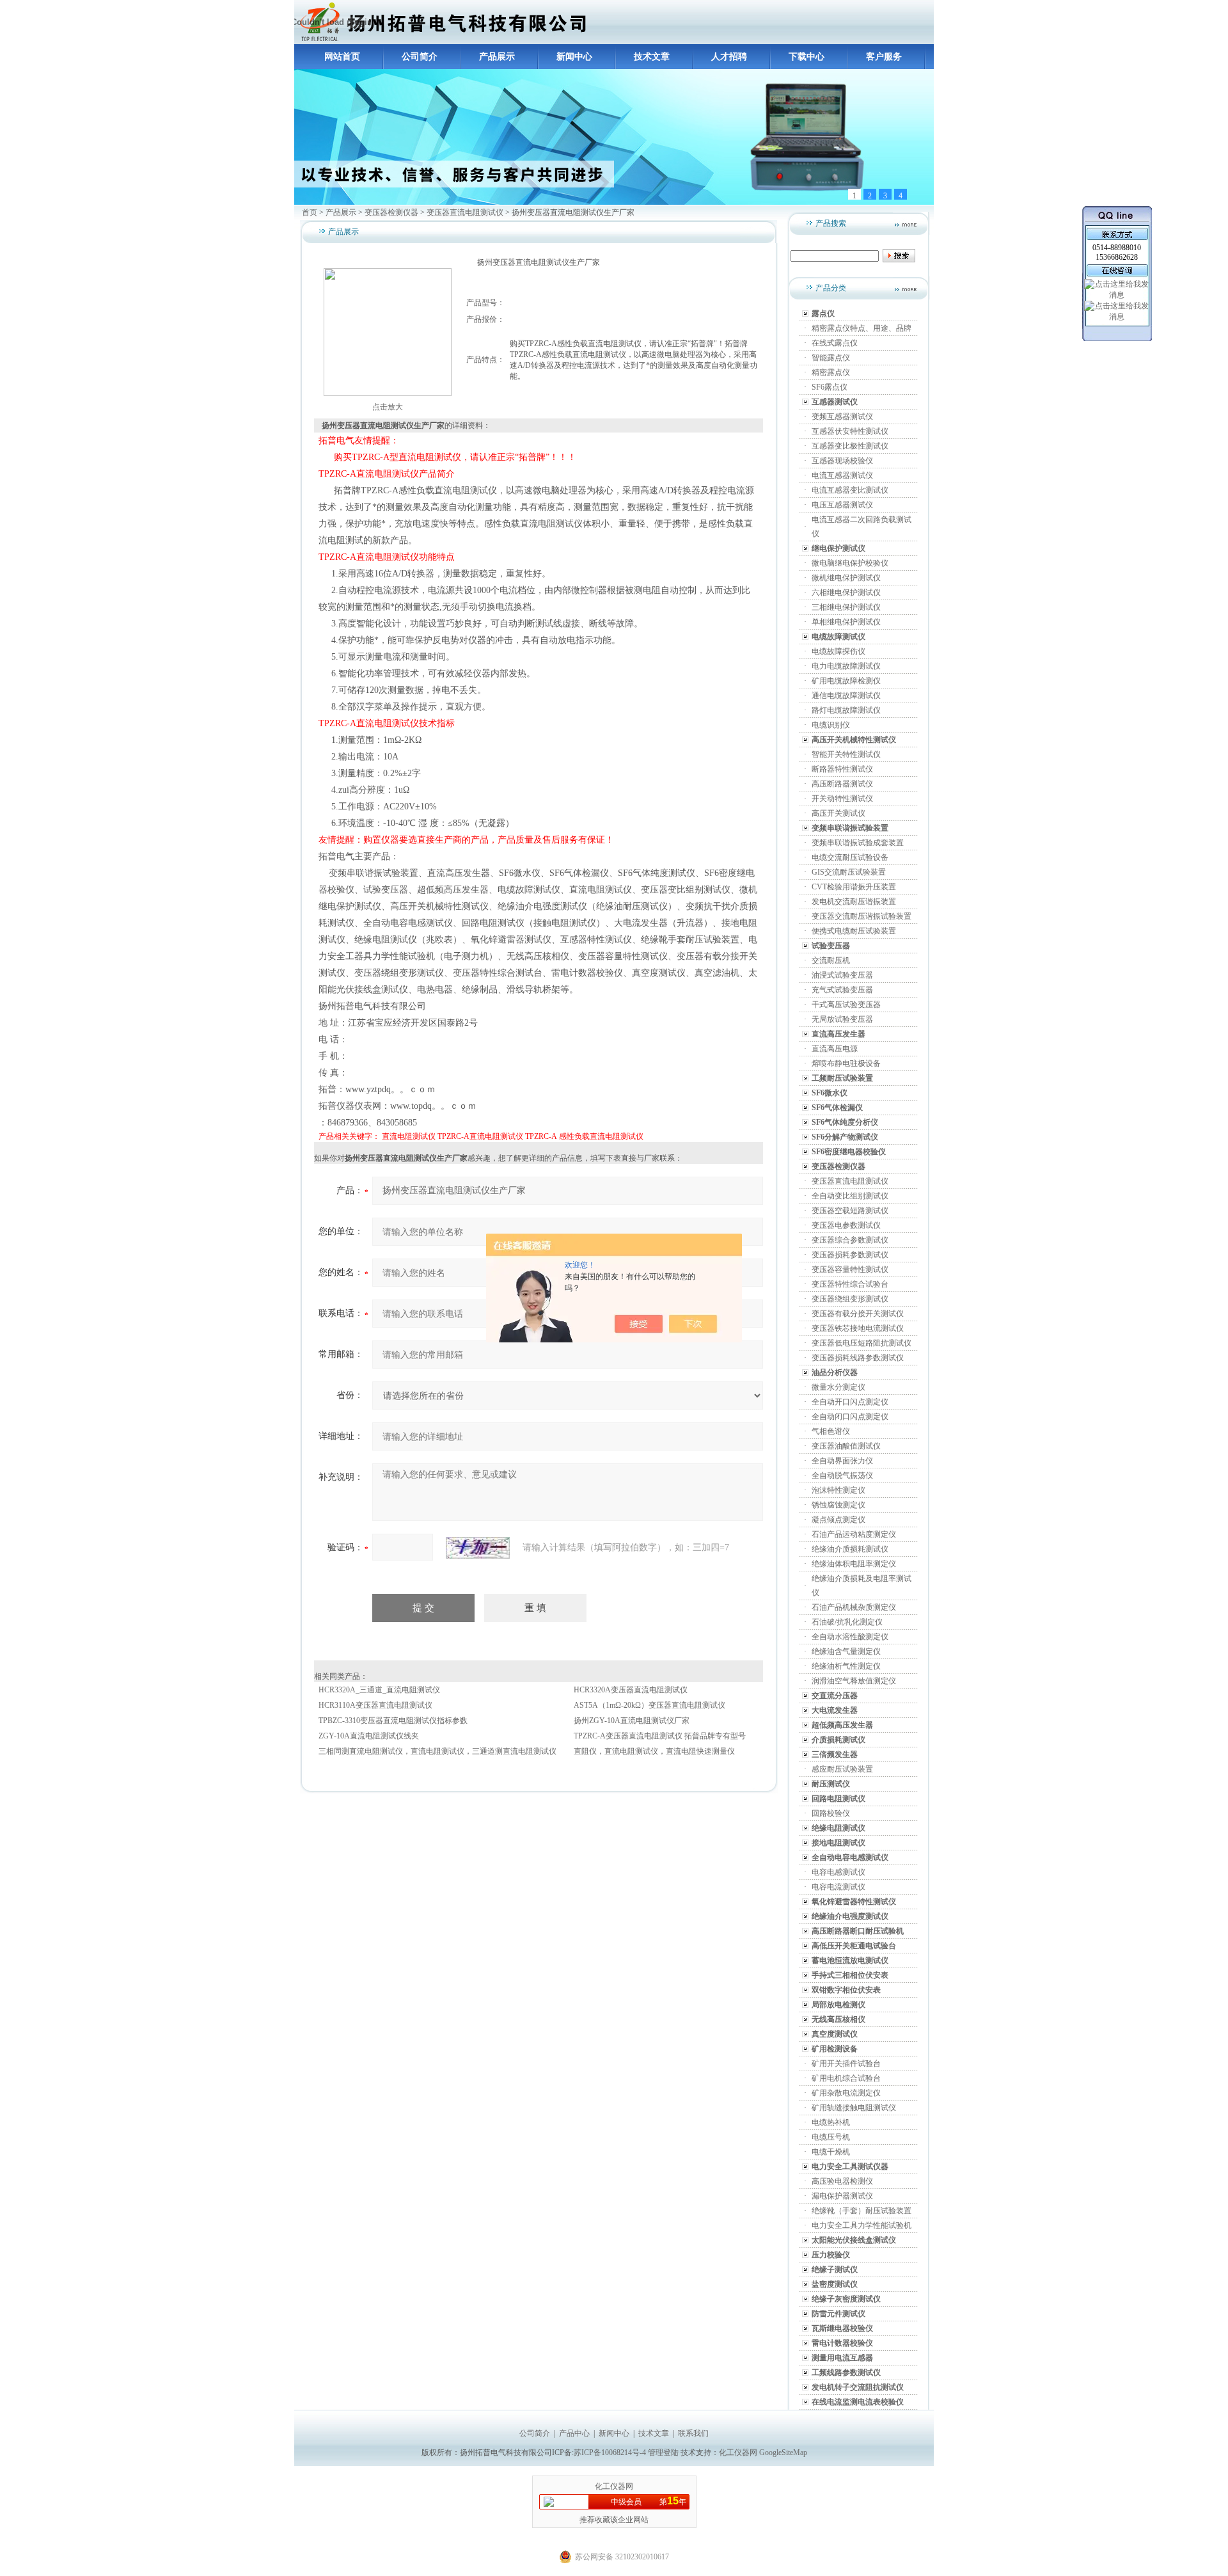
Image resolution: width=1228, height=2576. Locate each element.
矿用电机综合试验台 (846, 2078)
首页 (310, 212)
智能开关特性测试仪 (846, 754)
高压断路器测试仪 (842, 784)
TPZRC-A (541, 1136)
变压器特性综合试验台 (850, 1284)
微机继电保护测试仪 (846, 578)
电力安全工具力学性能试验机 (862, 2225)
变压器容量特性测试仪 (850, 1269)
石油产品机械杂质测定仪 (854, 1607)
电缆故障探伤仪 (838, 651)
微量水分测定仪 (838, 1387)
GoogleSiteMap (783, 2453)
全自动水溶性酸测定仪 (850, 1637)
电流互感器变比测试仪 (850, 490)
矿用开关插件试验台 (846, 2063)
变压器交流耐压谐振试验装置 (862, 916)
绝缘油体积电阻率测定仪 (854, 1564)
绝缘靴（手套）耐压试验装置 (862, 2211)
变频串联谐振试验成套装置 (858, 843)
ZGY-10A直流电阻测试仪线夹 (369, 1736)
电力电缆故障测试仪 (846, 666)
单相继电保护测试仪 (846, 622)
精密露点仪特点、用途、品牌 (862, 328)
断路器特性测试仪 (842, 769)
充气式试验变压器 (842, 990)
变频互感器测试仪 (842, 417)
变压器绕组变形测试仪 (850, 1299)
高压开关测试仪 (838, 813)
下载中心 (807, 57)
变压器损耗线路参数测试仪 (858, 1358)
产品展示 (497, 57)
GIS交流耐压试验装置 (849, 872)
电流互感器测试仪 (842, 475)
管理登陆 (663, 2453)
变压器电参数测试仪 (846, 1225)
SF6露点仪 (830, 387)
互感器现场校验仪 (842, 461)
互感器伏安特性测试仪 (850, 431)
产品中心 (574, 2433)
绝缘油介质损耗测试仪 (850, 1549)
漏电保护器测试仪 (842, 2196)
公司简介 (420, 57)
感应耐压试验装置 (842, 1769)
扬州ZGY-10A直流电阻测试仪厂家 (632, 1721)
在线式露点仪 (835, 343)
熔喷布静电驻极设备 (846, 1063)
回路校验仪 (831, 1813)
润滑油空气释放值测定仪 (854, 1681)
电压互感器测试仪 (842, 505)
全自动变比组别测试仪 (850, 1196)
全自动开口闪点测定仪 (850, 1402)
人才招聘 (729, 57)
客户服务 (884, 57)
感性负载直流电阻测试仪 (601, 1136)
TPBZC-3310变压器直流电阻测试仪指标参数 (393, 1721)
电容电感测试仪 (838, 1872)
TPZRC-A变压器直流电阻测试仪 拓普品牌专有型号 (660, 1736)
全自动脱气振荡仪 (842, 1475)
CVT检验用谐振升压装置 (854, 887)
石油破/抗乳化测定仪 (847, 1622)
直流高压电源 (835, 1049)
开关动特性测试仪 (842, 799)
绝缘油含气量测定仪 (846, 1651)
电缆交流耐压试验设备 (850, 857)
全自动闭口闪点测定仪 (850, 1417)
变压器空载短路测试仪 (850, 1211)
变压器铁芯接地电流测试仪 (858, 1328)
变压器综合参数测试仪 (850, 1240)
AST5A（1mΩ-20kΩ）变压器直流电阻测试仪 (649, 1705)
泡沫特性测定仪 (838, 1490)
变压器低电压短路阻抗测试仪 (862, 1343)
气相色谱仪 (831, 1431)
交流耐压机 (831, 960)
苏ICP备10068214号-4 (611, 2453)
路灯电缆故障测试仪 (846, 710)
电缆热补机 (831, 2122)
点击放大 (388, 407)
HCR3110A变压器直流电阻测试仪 (375, 1705)
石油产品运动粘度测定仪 (854, 1534)
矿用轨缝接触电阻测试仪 (854, 2108)
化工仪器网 (738, 2453)
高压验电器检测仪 (842, 2181)
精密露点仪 (831, 372)
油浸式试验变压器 (842, 975)
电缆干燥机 (831, 2152)
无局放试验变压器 (842, 1019)
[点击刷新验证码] (478, 1548)
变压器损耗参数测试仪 (850, 1255)
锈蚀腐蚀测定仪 (838, 1505)
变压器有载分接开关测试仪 (858, 1314)
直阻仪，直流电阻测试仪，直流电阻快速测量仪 (654, 1751)
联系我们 (693, 2433)
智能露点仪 (831, 358)
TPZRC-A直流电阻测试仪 (480, 1136)
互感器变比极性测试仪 (850, 446)
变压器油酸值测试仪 (846, 1446)
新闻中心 (574, 57)
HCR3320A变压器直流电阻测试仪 (631, 1690)
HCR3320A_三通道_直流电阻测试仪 (379, 1690)
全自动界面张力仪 (842, 1461)
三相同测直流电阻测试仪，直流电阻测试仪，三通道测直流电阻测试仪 (437, 1751)
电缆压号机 (831, 2137)
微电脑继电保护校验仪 (850, 563)
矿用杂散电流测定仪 (846, 2093)
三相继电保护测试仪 (846, 607)
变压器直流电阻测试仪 (465, 212)
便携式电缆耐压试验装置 (854, 931)
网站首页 (342, 57)
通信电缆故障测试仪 (846, 696)
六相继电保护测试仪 (846, 592)
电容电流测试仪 (838, 1887)
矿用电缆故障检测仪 (846, 681)
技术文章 (652, 57)
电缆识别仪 (831, 725)
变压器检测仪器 (391, 212)
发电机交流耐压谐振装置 (854, 902)
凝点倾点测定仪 (838, 1520)
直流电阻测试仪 (409, 1136)
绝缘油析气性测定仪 (846, 1666)
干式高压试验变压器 (846, 1005)
